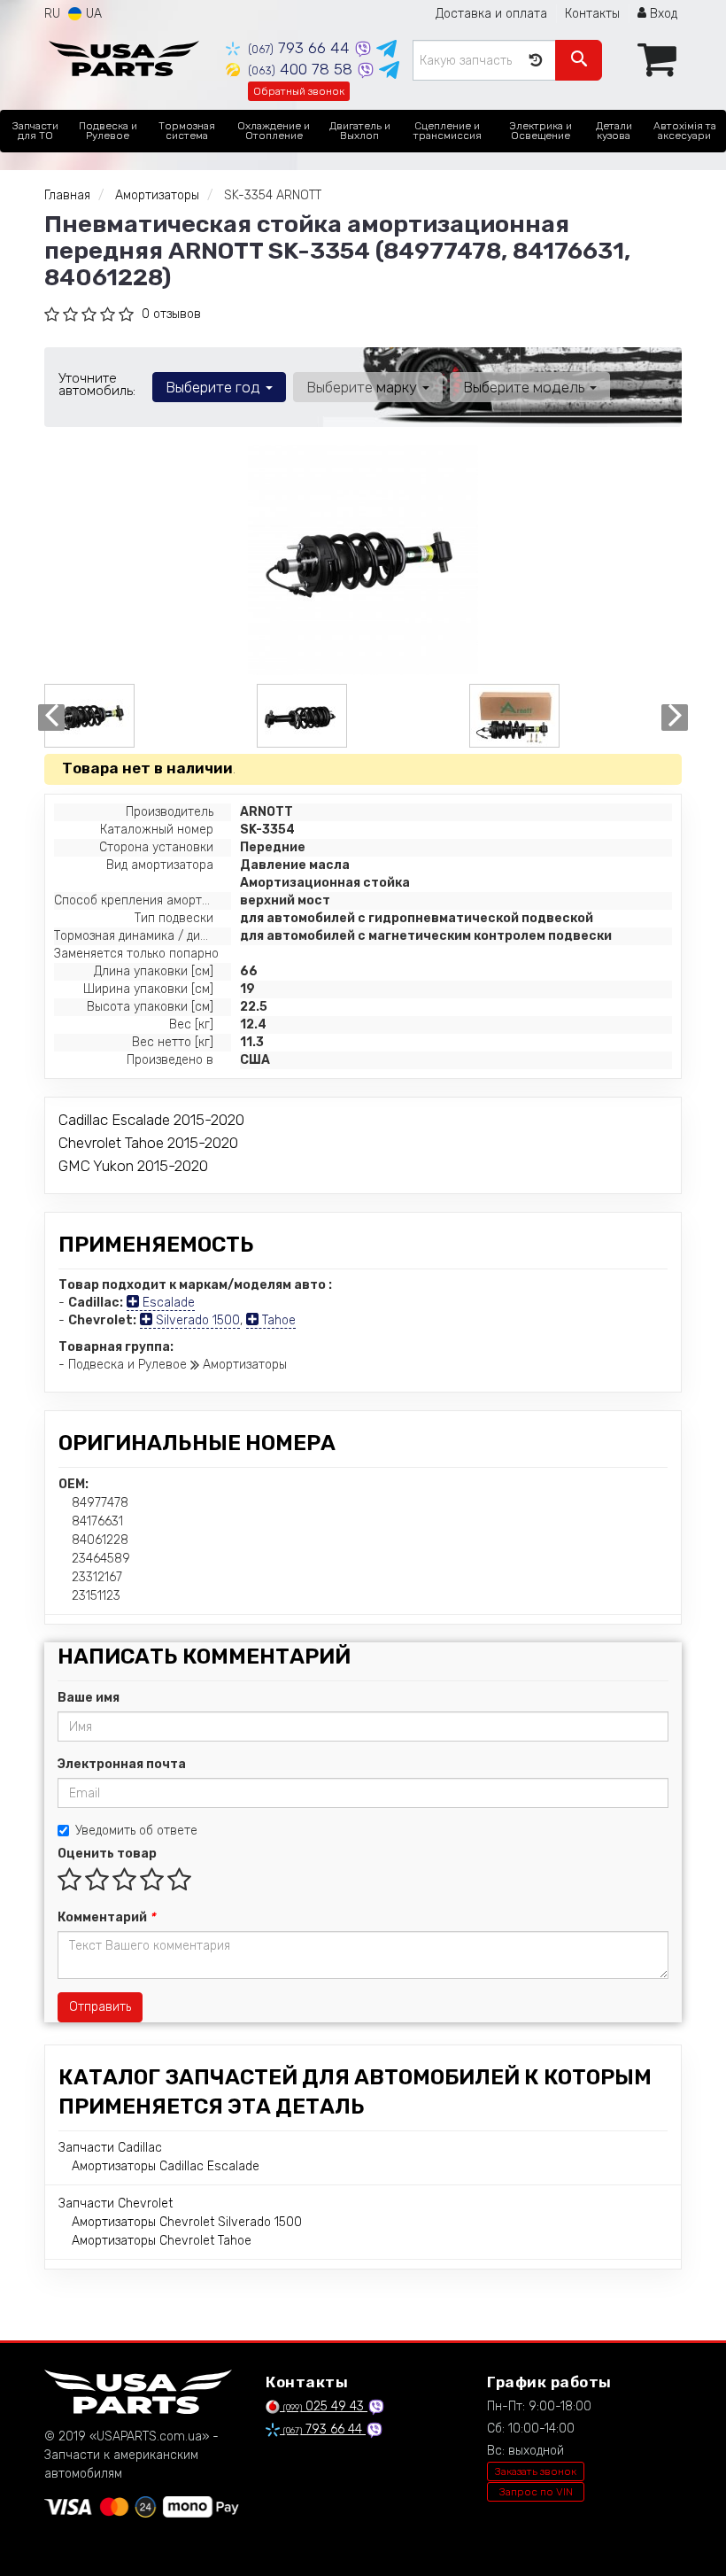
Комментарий (106, 1917)
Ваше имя (89, 1698)
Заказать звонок (536, 2471)
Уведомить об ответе (136, 1831)
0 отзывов (171, 314)
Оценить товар (107, 1854)
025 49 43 (325, 2406)
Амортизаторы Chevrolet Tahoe (162, 2241)
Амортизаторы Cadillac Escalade (166, 2166)
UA (92, 14)
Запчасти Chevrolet (116, 2204)
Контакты (592, 14)
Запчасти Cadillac (110, 2148)
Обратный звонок (299, 91)
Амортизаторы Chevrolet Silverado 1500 (187, 2222)
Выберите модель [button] (525, 387)
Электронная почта (122, 1764)
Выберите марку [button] (363, 387)
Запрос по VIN (536, 2492)
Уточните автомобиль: (97, 384)
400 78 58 (302, 69)
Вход (662, 14)
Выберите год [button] (215, 387)
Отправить (100, 2007)
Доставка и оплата (491, 14)
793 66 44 (301, 48)
